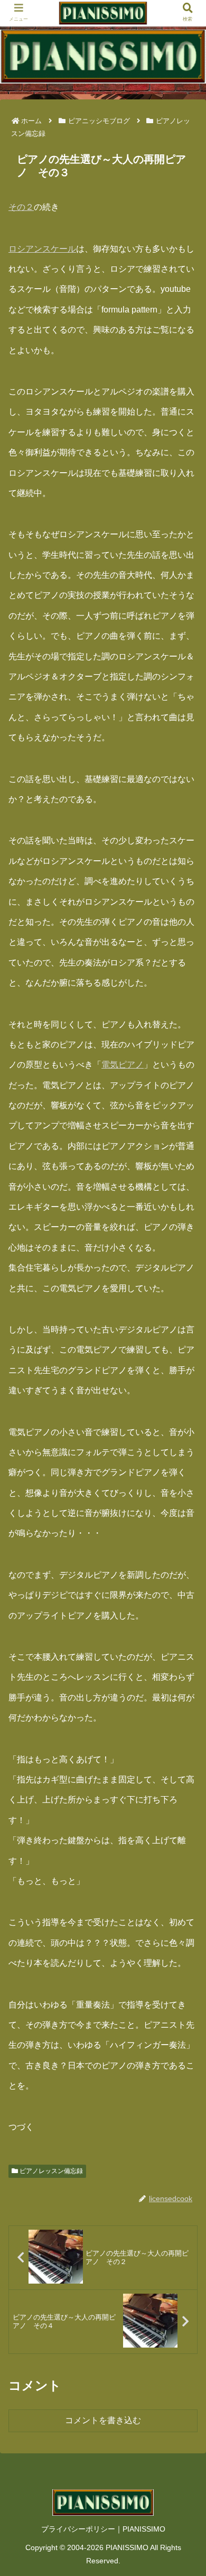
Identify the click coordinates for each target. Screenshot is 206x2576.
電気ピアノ (123, 1065)
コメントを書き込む (103, 2420)
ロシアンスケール (42, 249)
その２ (21, 207)
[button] (185, 1522)
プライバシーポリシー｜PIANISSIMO (103, 2529)
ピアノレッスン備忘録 (50, 2171)
